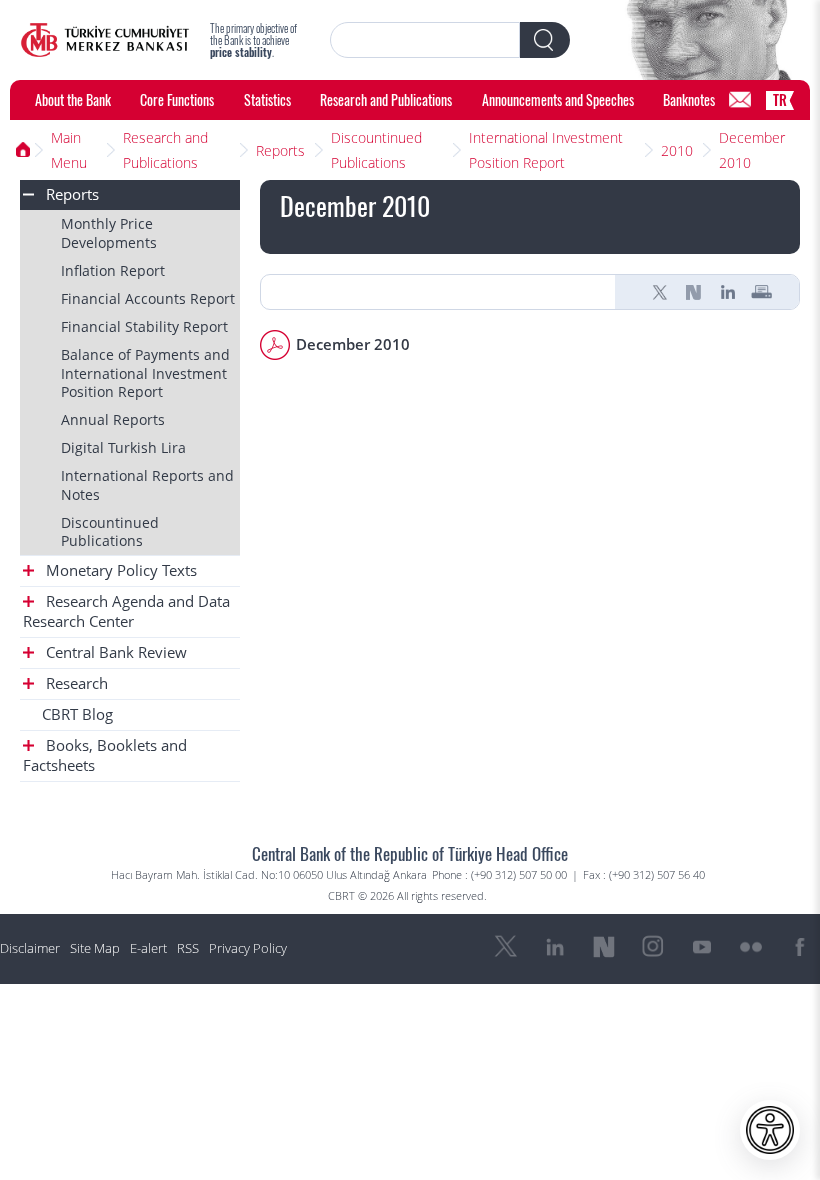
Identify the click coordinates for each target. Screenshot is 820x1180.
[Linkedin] (728, 292)
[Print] (762, 292)
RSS (188, 948)
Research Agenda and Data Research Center (126, 611)
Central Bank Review (114, 652)
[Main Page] (105, 40)
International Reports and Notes (147, 484)
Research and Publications (386, 99)
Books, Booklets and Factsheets (105, 755)
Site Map (95, 948)
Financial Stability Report (144, 326)
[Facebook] (800, 947)
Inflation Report (113, 270)
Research (75, 683)
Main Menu (69, 150)
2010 (677, 150)
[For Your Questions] (740, 100)
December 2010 (752, 150)
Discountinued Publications (376, 150)
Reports (280, 150)
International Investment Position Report (546, 150)
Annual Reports (113, 419)
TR (780, 99)
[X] (660, 292)
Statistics (267, 99)
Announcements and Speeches (558, 99)
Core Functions (177, 99)
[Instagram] (653, 947)
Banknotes (689, 99)
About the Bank (73, 99)
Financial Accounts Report (148, 298)
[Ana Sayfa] (22, 150)
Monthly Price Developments (109, 232)
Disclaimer (30, 948)
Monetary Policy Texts (119, 570)
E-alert (148, 948)
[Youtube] (702, 947)
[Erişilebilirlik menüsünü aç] (770, 1130)
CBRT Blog (77, 714)
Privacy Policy (248, 948)
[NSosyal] (694, 292)
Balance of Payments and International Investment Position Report (145, 372)
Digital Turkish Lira (123, 447)
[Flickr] (751, 947)
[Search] (545, 40)
